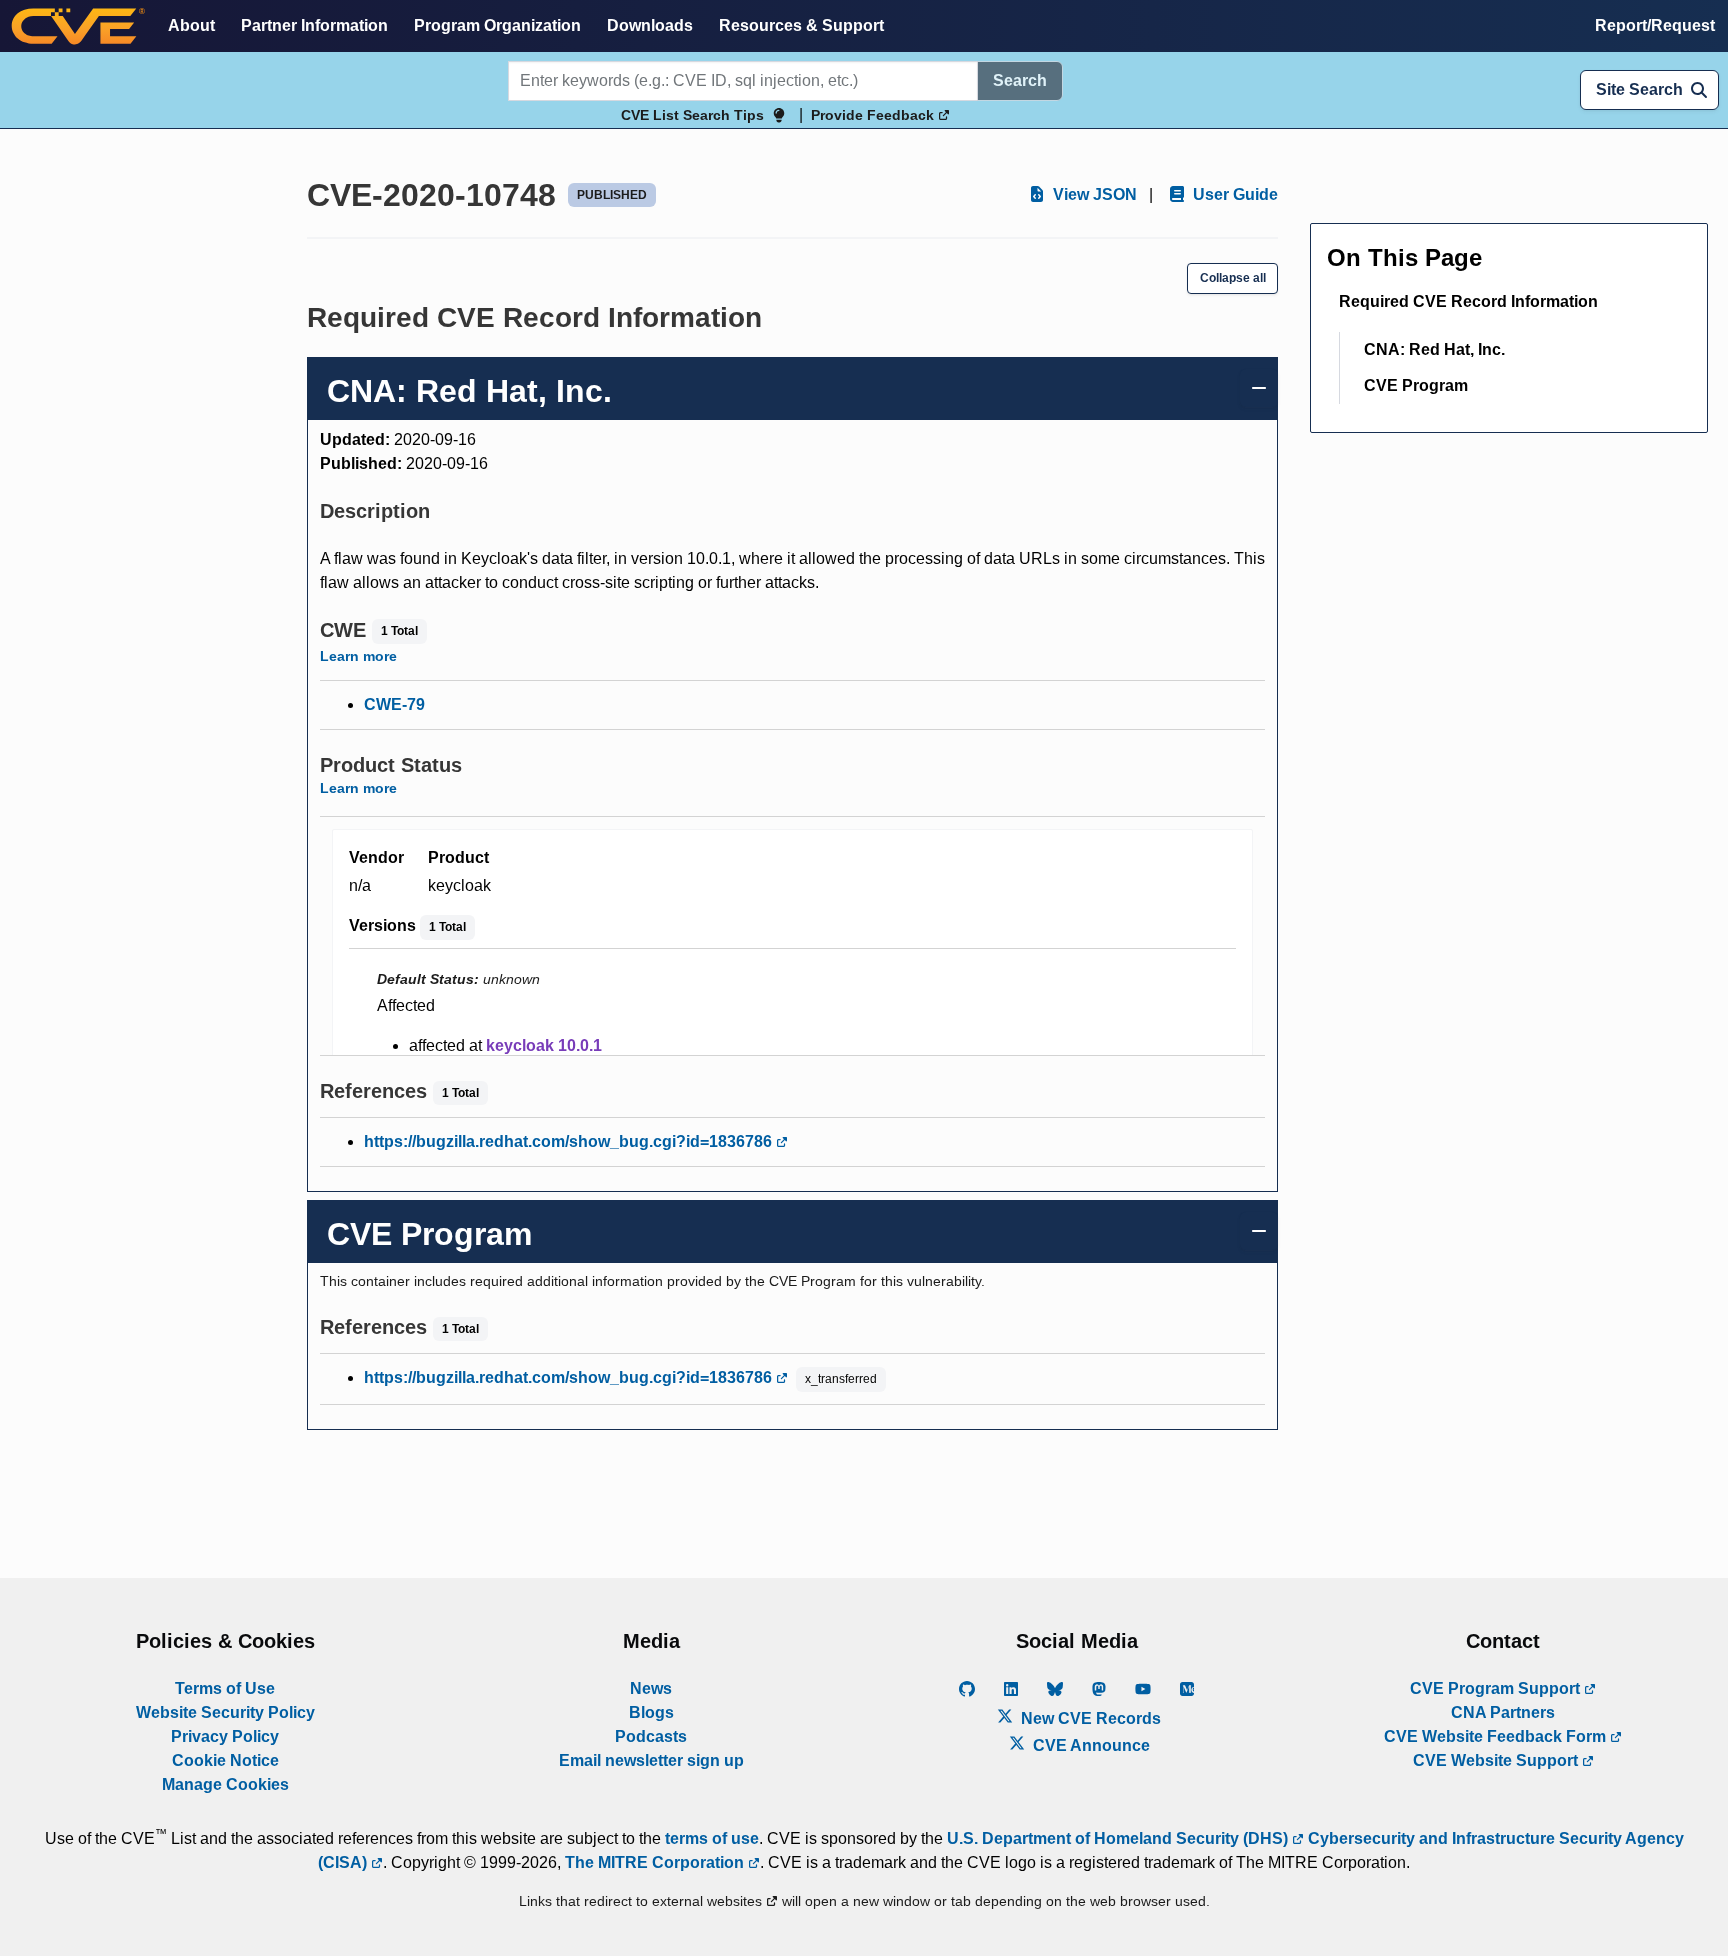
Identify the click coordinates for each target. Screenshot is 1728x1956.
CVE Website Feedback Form (1497, 1736)
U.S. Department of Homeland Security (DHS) (1119, 1838)
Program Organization (497, 25)
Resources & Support (801, 25)
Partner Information (314, 25)
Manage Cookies (225, 1784)
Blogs (651, 1712)
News (651, 1688)
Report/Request (1655, 25)
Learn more (358, 656)
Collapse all (1233, 278)
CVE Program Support (1497, 1688)
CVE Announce (1089, 1745)
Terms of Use (225, 1688)
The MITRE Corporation (656, 1862)
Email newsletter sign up (651, 1760)
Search (1020, 80)
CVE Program (1416, 385)
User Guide (1233, 194)
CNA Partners (1503, 1712)
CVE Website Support (1497, 1760)
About (191, 25)
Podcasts (651, 1736)
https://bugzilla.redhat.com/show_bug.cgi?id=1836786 (570, 1141)
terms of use (712, 1838)
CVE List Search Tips (692, 115)
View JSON (1093, 194)
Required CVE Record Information (1468, 301)
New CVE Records (1089, 1718)
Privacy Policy (225, 1736)
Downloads (650, 25)
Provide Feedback (874, 115)
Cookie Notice (225, 1760)
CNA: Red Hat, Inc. (1434, 349)
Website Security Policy (225, 1712)
